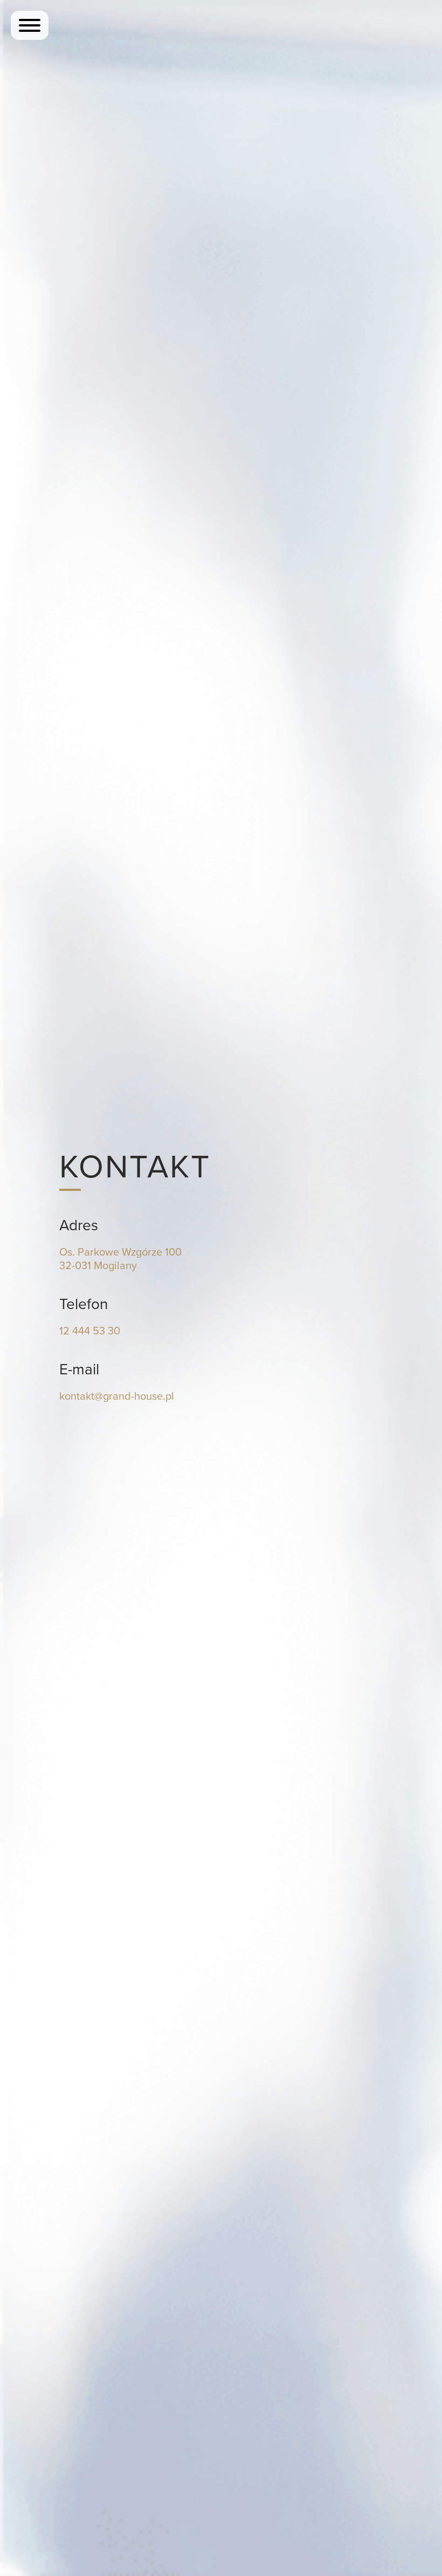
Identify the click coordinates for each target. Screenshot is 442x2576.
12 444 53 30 (90, 1331)
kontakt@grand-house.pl (117, 1396)
